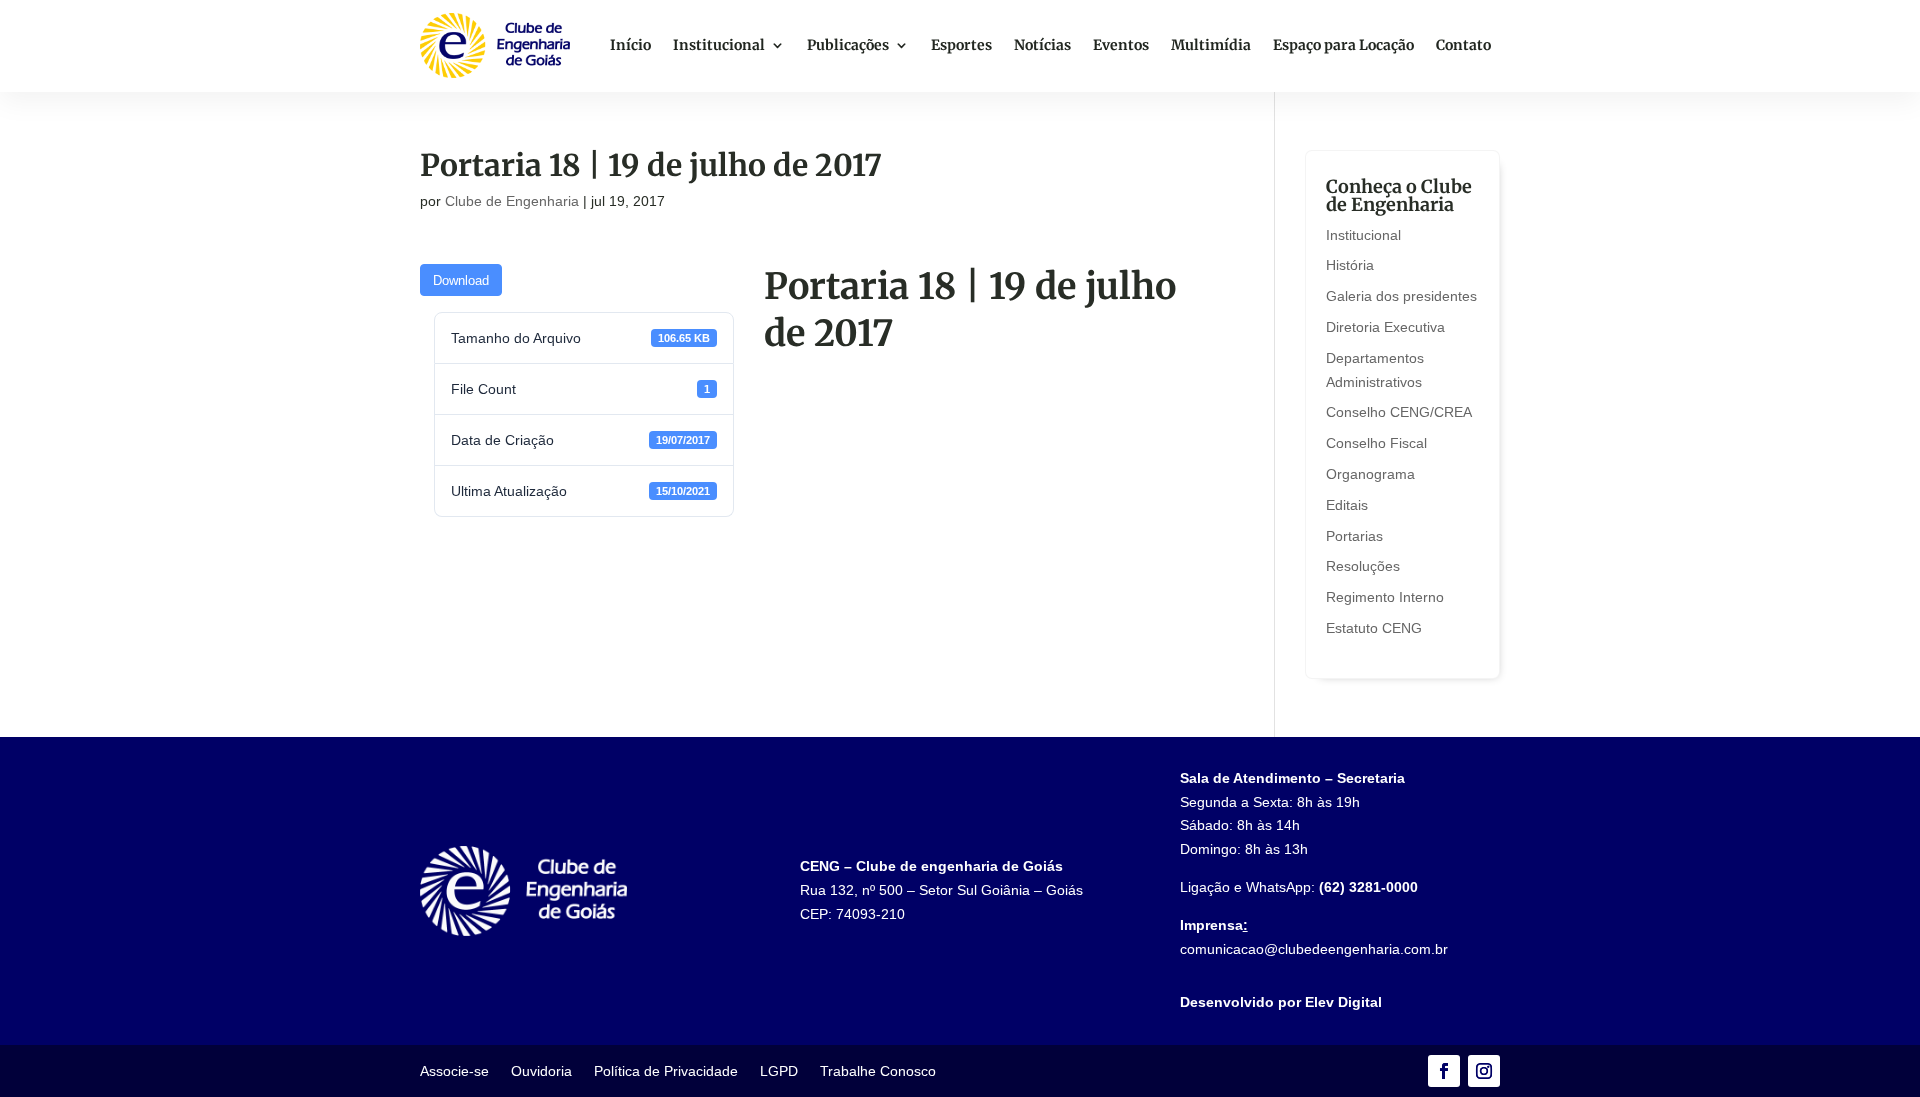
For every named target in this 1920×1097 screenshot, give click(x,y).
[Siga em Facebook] (1444, 1071)
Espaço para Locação (1343, 45)
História (1350, 265)
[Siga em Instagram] (1484, 1071)
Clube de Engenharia (512, 201)
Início (630, 45)
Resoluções (1363, 566)
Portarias (1354, 536)
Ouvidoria (541, 1071)
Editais (1347, 505)
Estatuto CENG (1374, 628)
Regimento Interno (1385, 597)
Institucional (719, 45)
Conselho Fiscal (1376, 443)
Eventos (1121, 45)
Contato (1463, 45)
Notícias (1042, 45)
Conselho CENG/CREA (1399, 412)
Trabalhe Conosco (878, 1071)
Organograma (1370, 474)
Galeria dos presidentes (1401, 296)
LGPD (779, 1071)
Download (461, 280)
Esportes (961, 45)
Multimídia (1211, 45)
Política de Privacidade (666, 1071)
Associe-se (454, 1071)
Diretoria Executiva (1385, 327)
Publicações (848, 45)
